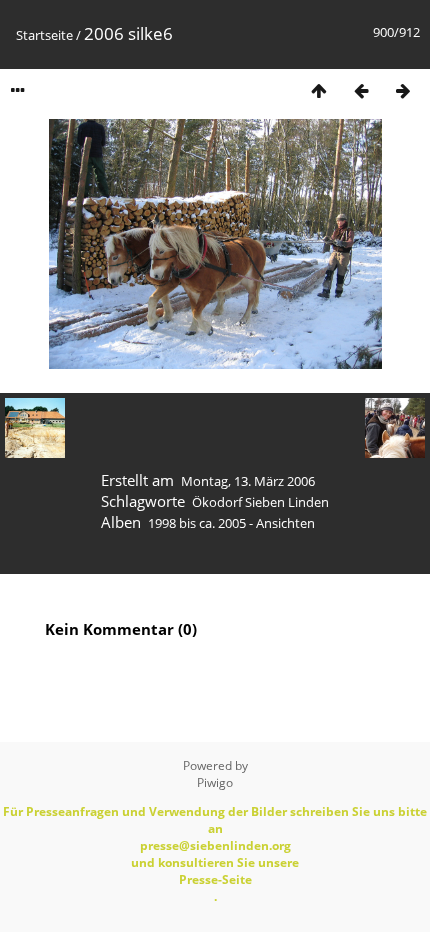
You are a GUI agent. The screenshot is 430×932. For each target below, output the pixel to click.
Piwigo (215, 782)
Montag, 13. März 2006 (248, 481)
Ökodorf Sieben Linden (260, 502)
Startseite (44, 35)
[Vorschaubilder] (319, 90)
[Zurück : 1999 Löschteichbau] (361, 90)
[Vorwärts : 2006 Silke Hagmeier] (403, 90)
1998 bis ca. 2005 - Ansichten (231, 523)
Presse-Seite (215, 879)
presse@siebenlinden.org (215, 845)
